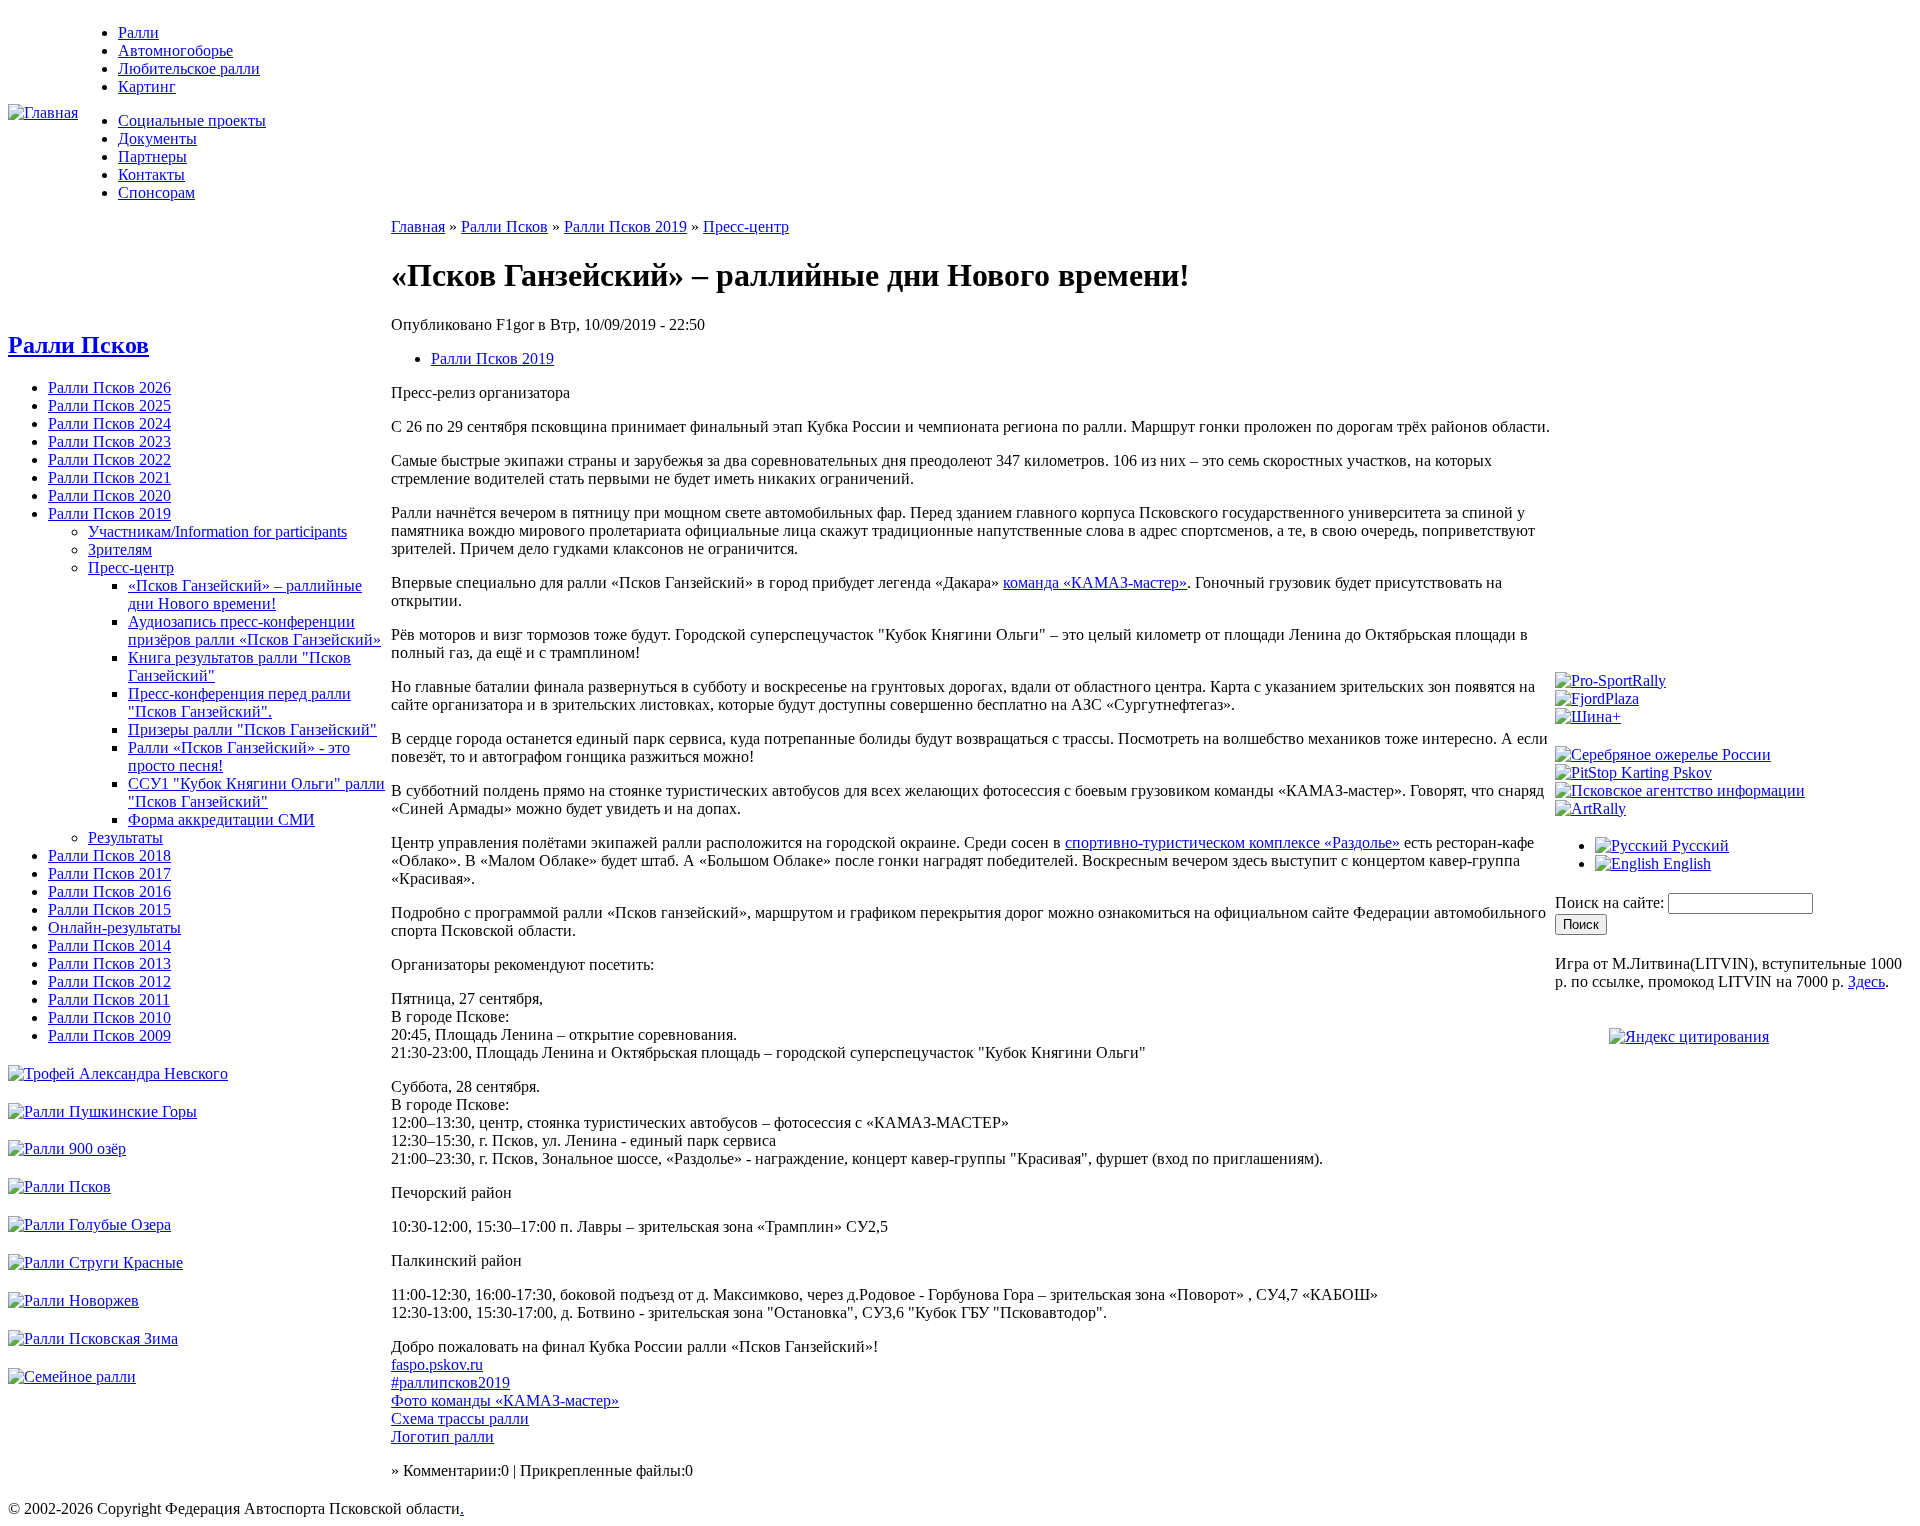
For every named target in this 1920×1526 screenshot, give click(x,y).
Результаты (125, 837)
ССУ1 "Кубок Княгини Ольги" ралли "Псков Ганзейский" (256, 792)
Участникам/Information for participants (217, 531)
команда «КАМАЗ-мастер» (1095, 582)
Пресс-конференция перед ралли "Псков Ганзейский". (239, 702)
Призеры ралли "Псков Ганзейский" (252, 729)
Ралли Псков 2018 (109, 855)
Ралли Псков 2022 (109, 459)
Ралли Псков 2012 (109, 981)
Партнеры (152, 156)
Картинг (147, 86)
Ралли (138, 32)
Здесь (1866, 981)
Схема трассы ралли (460, 1418)
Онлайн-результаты (114, 927)
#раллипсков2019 (450, 1382)
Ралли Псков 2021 (109, 477)
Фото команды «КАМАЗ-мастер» (505, 1400)
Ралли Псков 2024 (109, 423)
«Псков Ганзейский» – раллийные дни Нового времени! (245, 594)
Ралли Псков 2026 (109, 387)
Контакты (151, 174)
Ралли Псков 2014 (109, 945)
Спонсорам (156, 192)
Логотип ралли (442, 1436)
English (1685, 863)
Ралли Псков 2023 (109, 441)
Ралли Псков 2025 (109, 405)
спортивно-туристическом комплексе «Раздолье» (1232, 842)
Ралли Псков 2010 (109, 1017)
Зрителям (120, 549)
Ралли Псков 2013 (109, 963)
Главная (418, 226)
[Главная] (43, 112)
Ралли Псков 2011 (109, 999)
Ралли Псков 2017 (109, 873)
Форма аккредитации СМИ (221, 819)
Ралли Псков (78, 345)
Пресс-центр (131, 567)
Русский (1698, 845)
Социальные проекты (192, 120)
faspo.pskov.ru (437, 1364)
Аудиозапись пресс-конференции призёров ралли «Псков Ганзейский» (254, 630)
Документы (157, 138)
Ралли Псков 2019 (109, 513)
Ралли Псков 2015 (109, 909)
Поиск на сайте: (1611, 902)
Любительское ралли (189, 68)
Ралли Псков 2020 (109, 495)
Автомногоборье (175, 50)
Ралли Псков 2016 (109, 891)
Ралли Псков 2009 (109, 1035)
